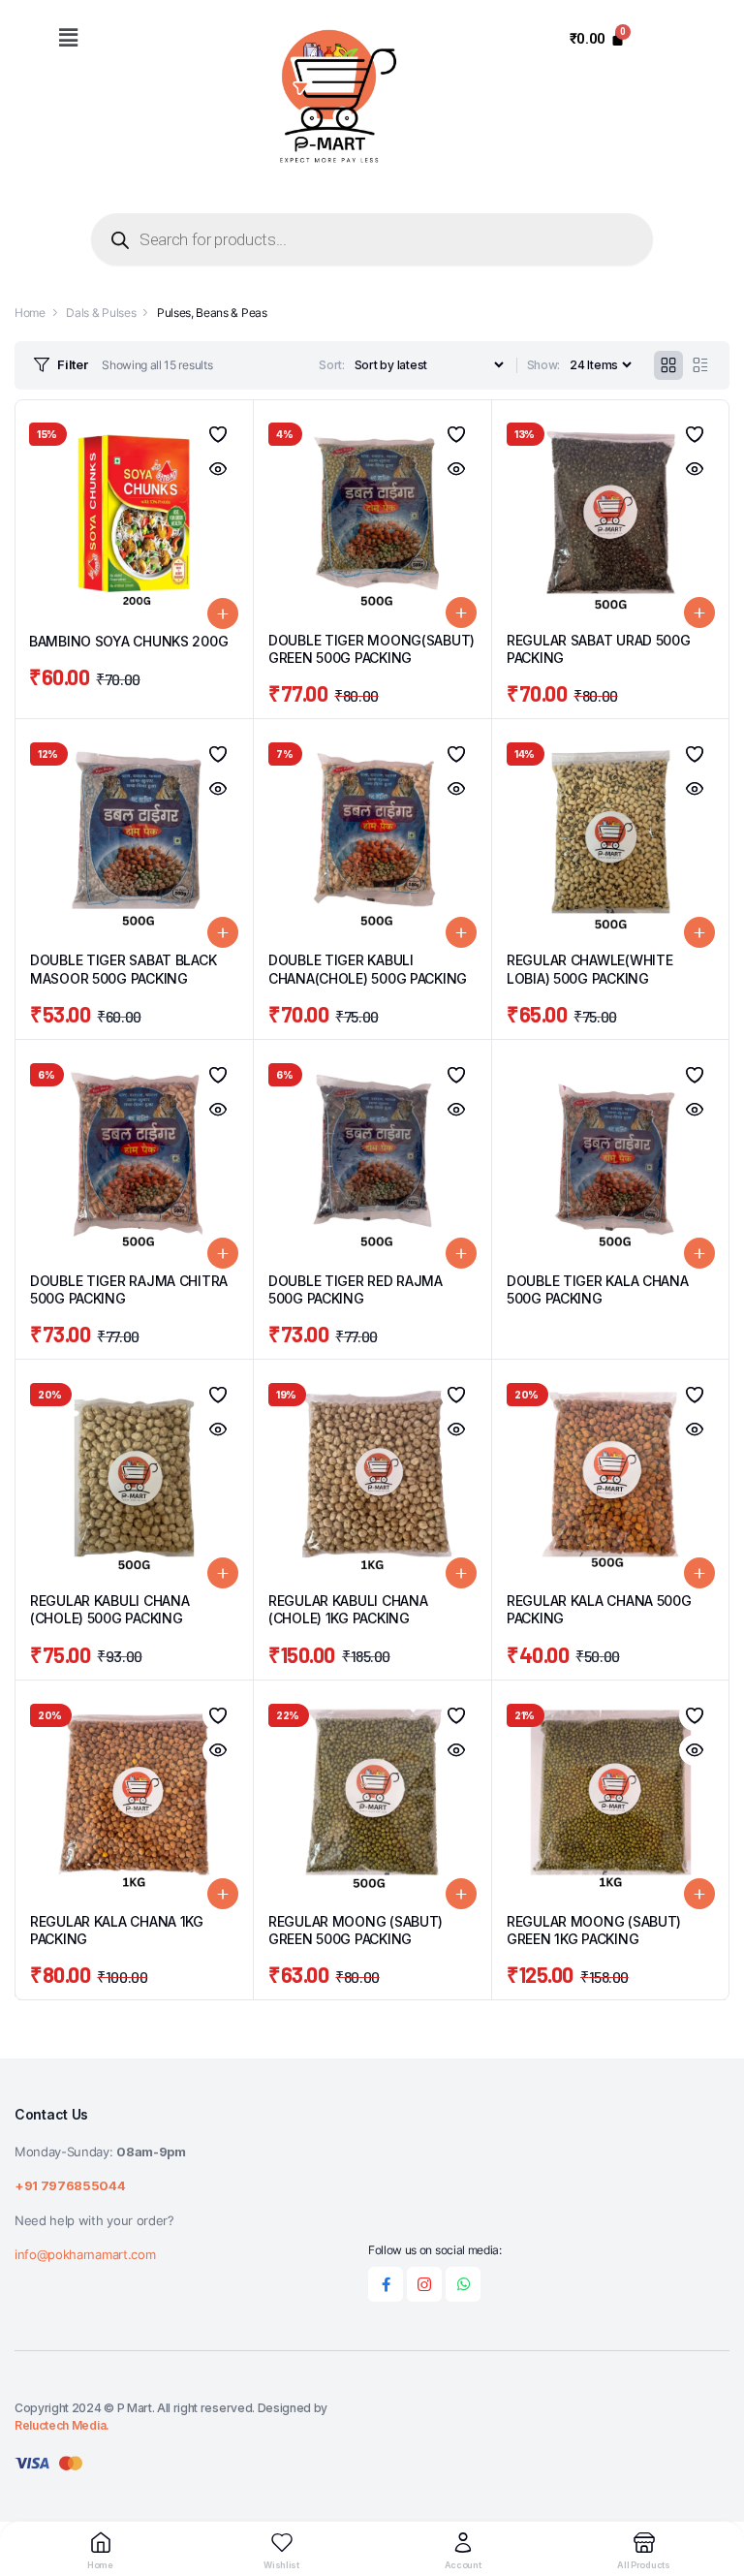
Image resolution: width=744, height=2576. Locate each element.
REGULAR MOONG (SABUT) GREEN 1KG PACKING (594, 1930)
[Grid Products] (668, 365)
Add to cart (223, 613)
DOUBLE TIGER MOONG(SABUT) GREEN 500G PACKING (372, 649)
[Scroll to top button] (713, 2489)
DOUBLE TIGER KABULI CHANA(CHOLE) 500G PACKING (368, 969)
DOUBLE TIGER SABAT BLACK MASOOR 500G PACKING (123, 969)
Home (30, 313)
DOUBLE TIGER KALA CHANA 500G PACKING (598, 1289)
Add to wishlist (218, 434)
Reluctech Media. (62, 2425)
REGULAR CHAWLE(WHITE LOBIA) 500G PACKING (589, 969)
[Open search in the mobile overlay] (372, 239)
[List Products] (700, 365)
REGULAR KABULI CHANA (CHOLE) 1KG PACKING (348, 1609)
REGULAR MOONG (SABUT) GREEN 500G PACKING (356, 1930)
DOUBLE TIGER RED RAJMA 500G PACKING (356, 1289)
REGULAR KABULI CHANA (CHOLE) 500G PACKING (109, 1609)
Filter (72, 364)
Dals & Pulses (101, 313)
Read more (699, 1253)
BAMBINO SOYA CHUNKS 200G (128, 641)
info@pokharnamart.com (85, 2254)
